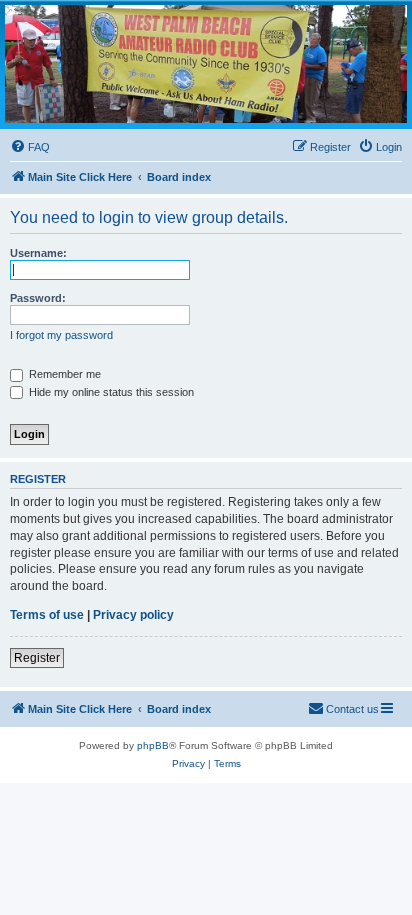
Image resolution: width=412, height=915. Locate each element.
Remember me (63, 374)
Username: (38, 253)
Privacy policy (133, 615)
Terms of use (47, 615)
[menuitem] (30, 147)
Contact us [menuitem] (352, 709)
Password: (38, 298)
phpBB (153, 745)
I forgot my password (61, 335)
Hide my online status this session (110, 392)
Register (37, 658)
